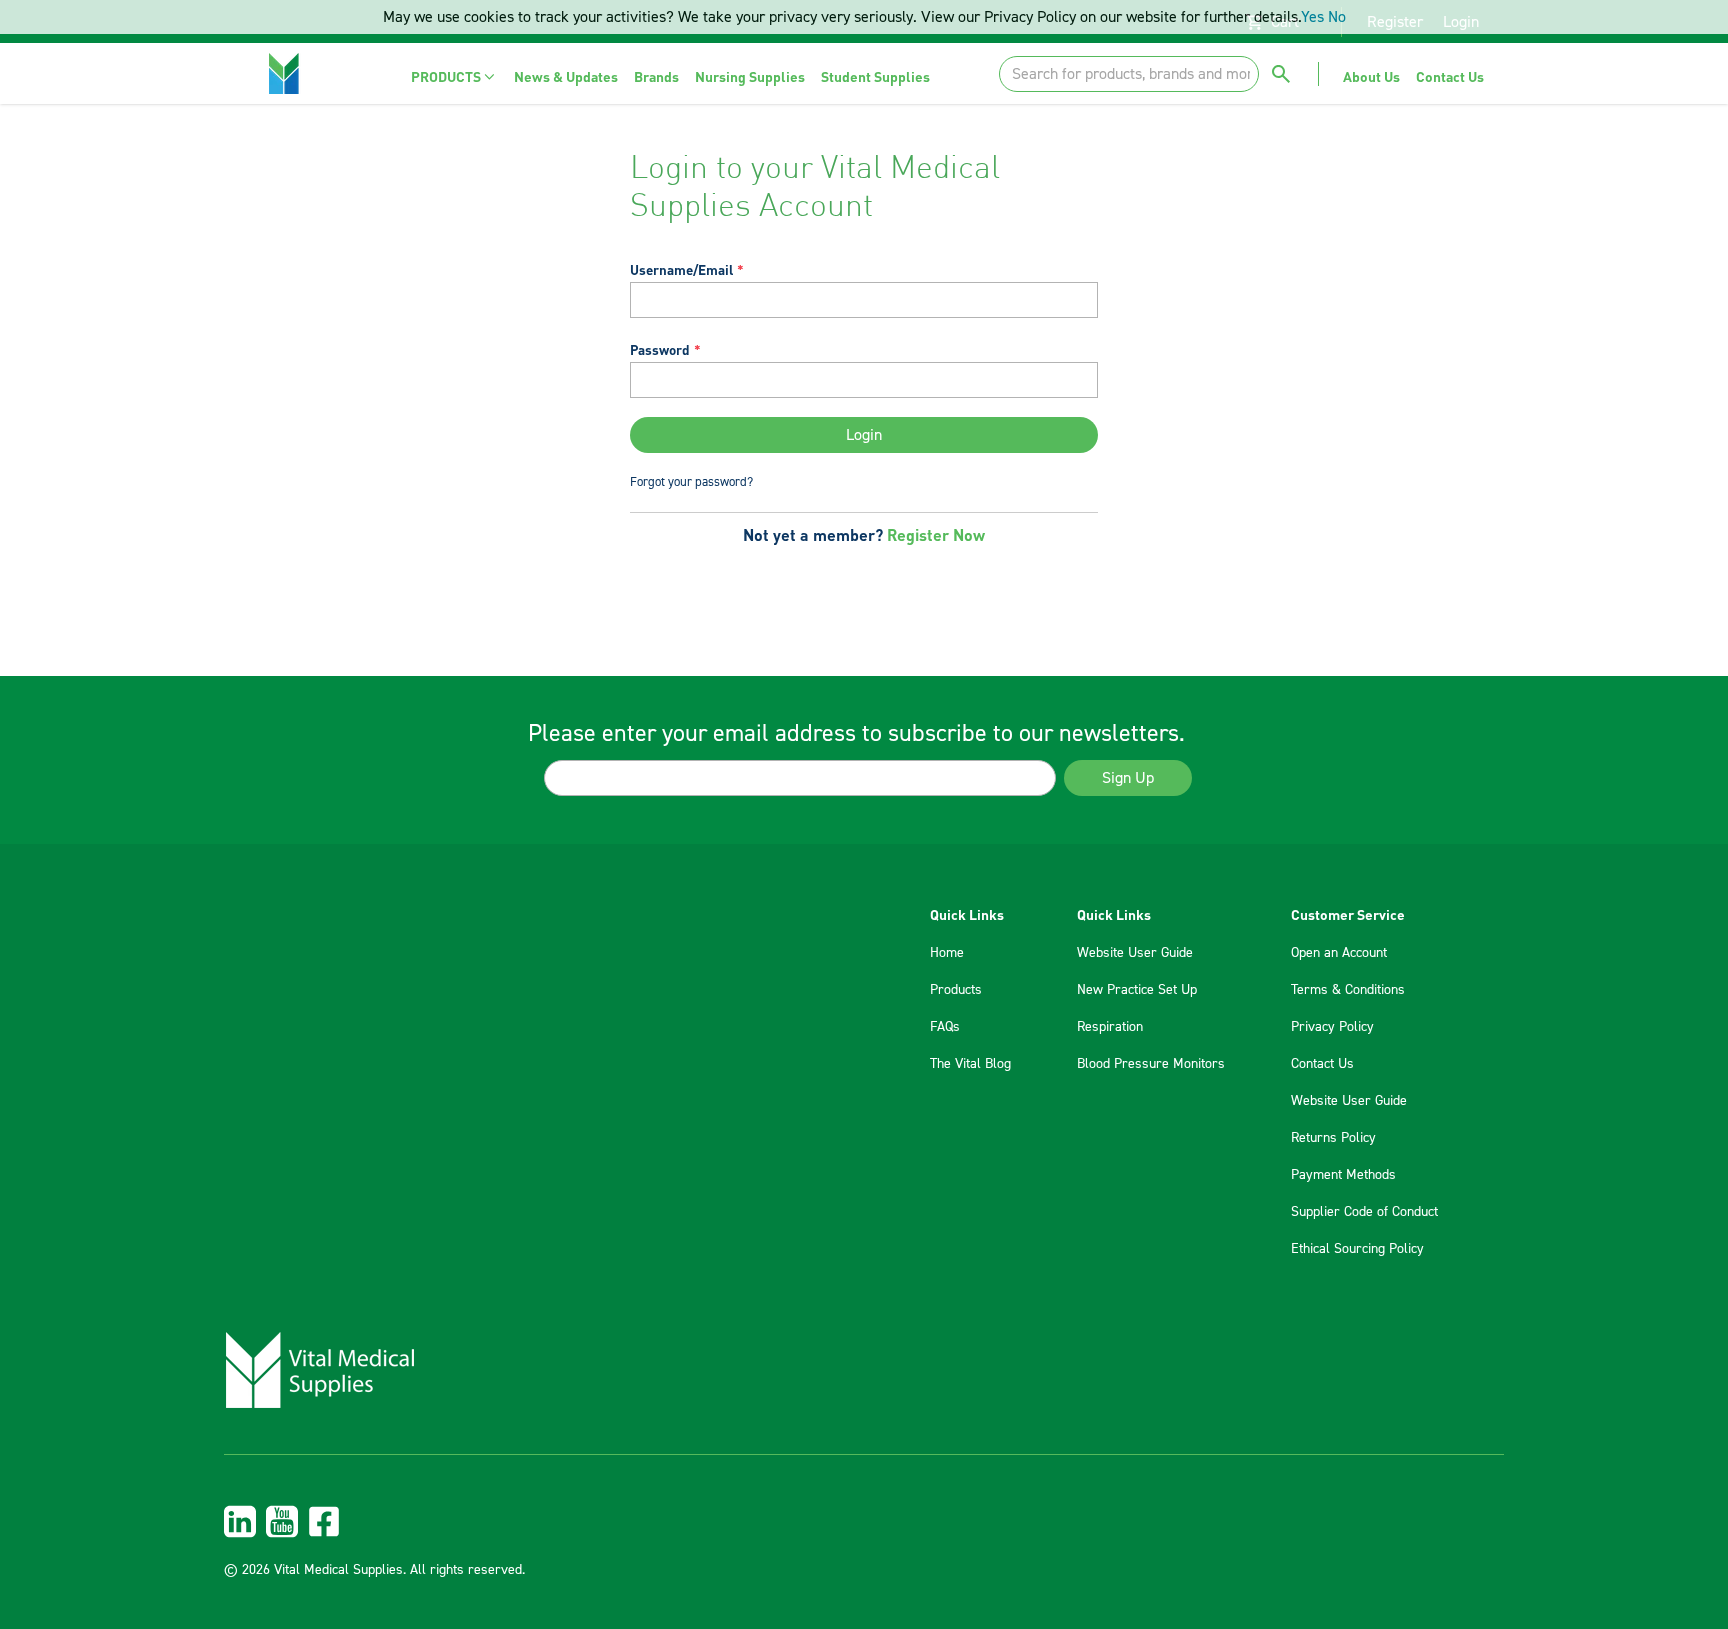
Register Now (936, 534)
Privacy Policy (1332, 1027)
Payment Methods (1343, 1175)
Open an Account (1339, 953)
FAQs (945, 1027)
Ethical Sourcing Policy (1357, 1249)
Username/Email (681, 269)
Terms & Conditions (1348, 990)
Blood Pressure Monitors (1151, 1064)
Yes (1312, 17)
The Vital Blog (970, 1064)
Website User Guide (1135, 953)
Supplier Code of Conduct (1364, 1212)
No (1337, 17)
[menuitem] (454, 76)
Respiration (1110, 1027)
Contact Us (1322, 1064)
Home (947, 953)
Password (660, 349)
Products (956, 990)
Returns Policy (1333, 1138)
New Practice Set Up (1137, 990)
